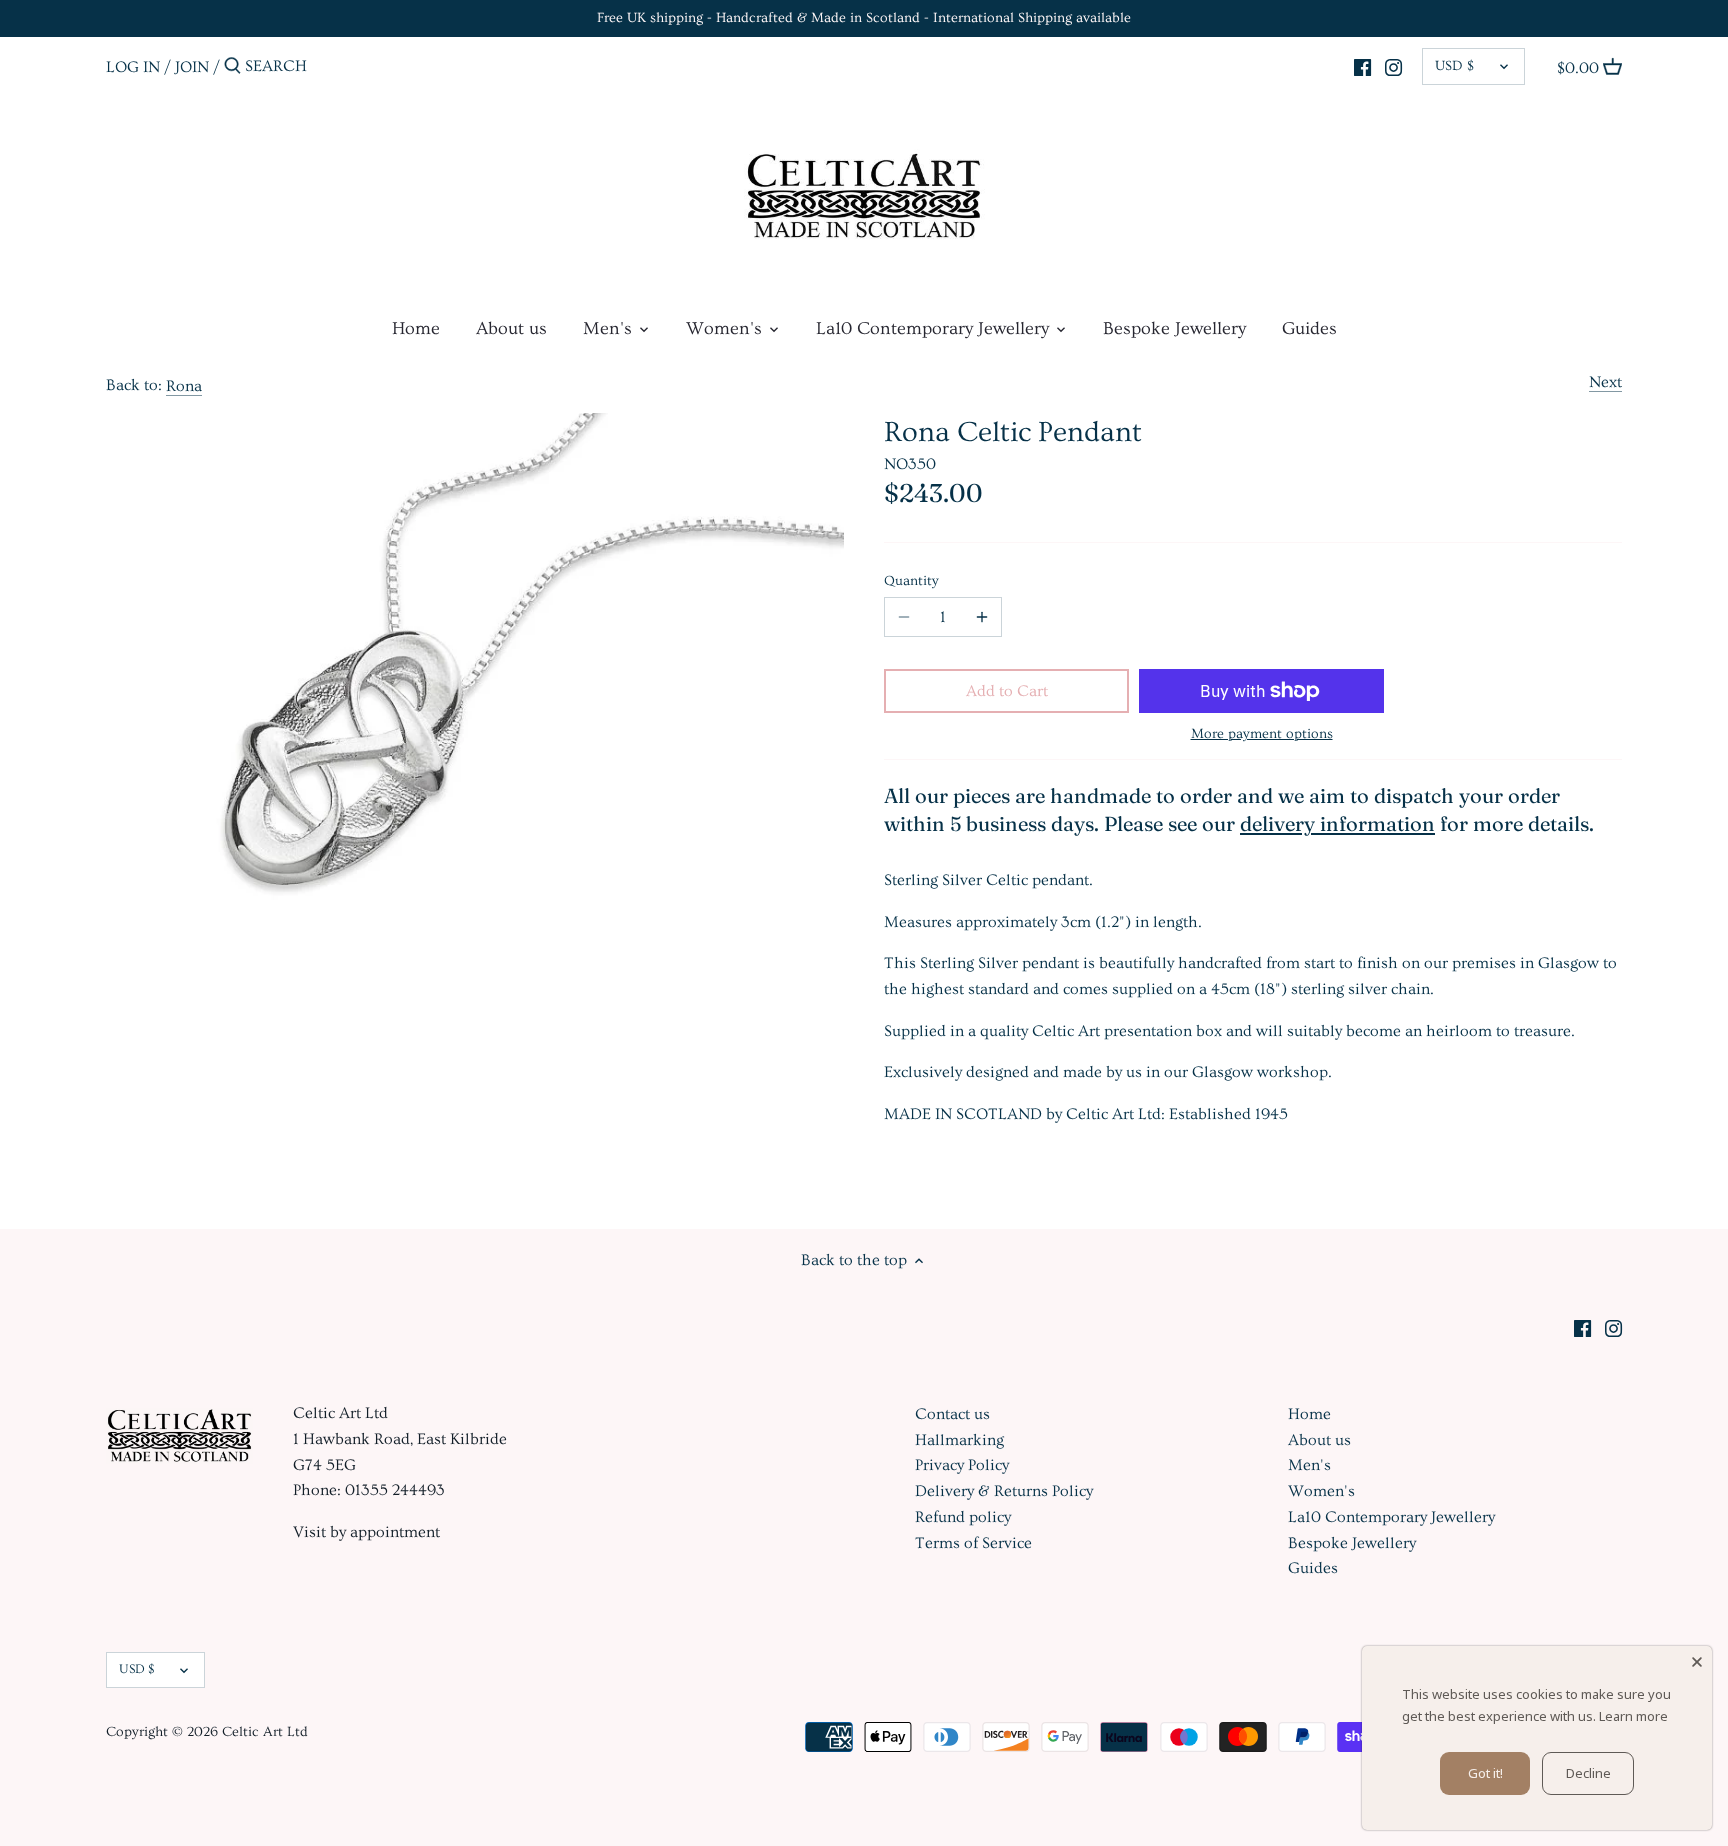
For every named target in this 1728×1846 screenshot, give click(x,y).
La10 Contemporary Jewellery (1391, 1517)
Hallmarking (959, 1440)
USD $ (1454, 66)
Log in (133, 66)
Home (1309, 1414)
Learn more (1633, 1716)
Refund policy (963, 1517)
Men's (1309, 1465)
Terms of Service (973, 1543)
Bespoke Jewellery (1352, 1543)
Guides (1313, 1568)
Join (192, 66)
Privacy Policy (962, 1465)
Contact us (952, 1414)
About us (1319, 1440)
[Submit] (232, 67)
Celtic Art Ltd (265, 1732)
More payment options (1262, 734)
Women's (1321, 1491)
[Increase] (982, 617)
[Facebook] (1362, 64)
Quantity (911, 581)
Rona (184, 386)
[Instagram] (1393, 64)
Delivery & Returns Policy (1004, 1491)
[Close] (1697, 1661)
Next (1605, 382)
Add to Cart (1007, 691)
